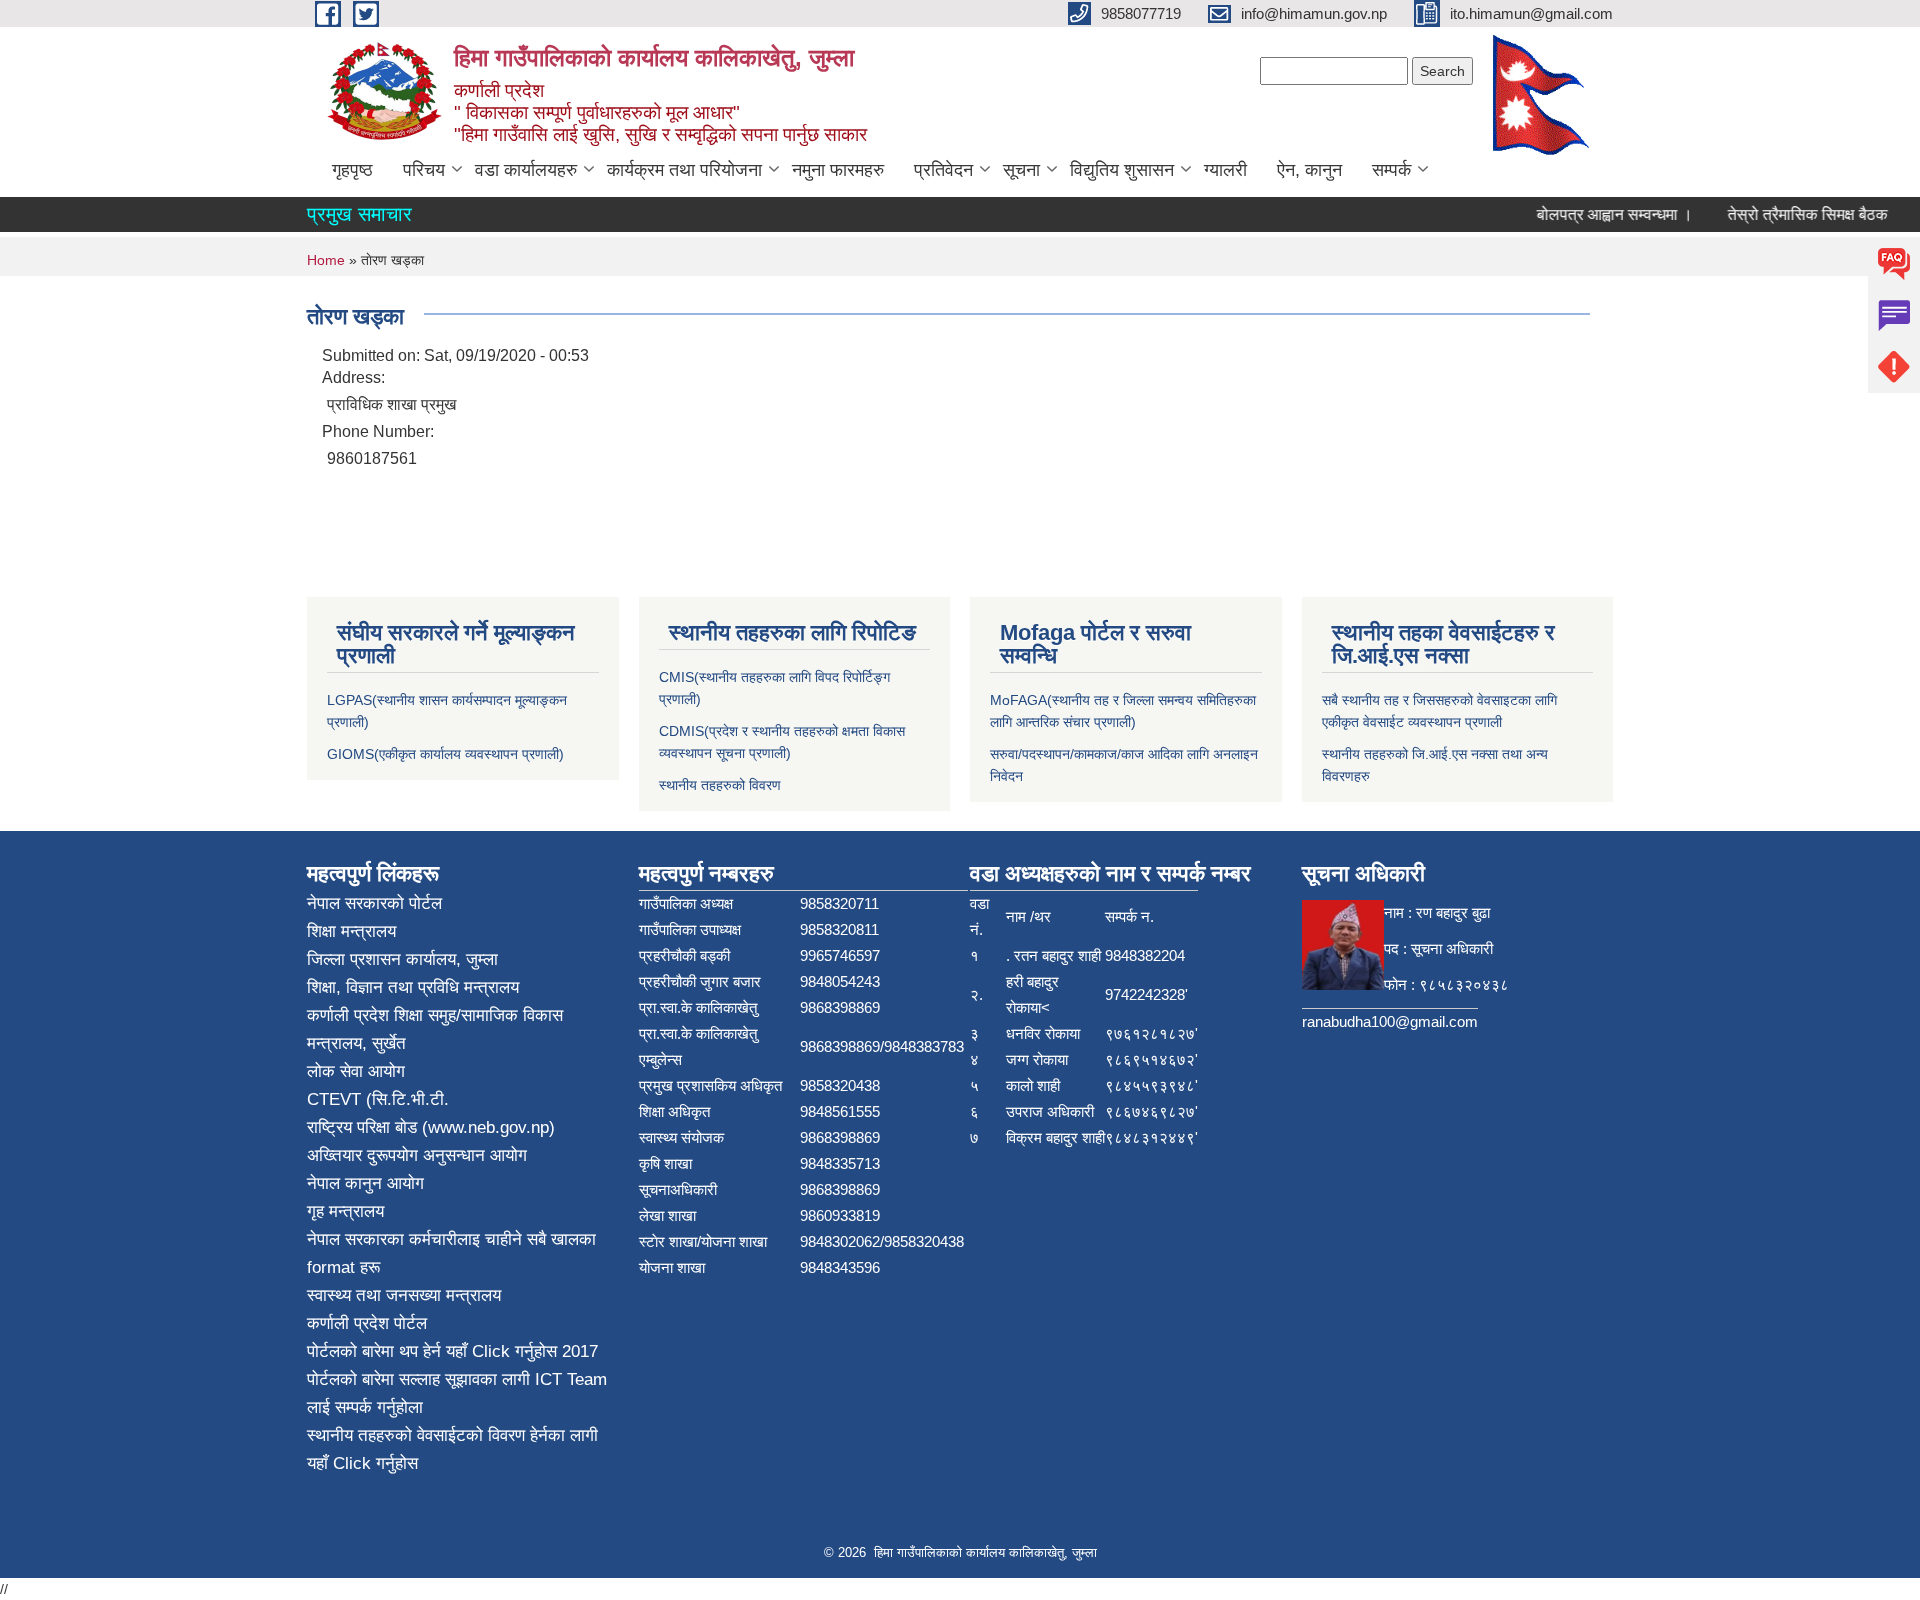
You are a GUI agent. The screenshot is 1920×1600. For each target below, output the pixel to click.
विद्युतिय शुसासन (1122, 170)
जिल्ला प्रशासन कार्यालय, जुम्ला (402, 959)
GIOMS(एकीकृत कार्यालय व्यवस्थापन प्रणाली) (445, 754)
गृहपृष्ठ (352, 170)
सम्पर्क (1391, 170)
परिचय (424, 170)
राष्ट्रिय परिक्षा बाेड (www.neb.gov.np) (431, 1127)
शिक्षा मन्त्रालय (351, 931)
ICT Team (571, 1379)
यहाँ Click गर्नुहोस (501, 1351)
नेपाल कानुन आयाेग (365, 1183)
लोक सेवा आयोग (356, 1071)
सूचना (1021, 170)
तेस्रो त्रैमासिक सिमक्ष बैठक (1790, 214)
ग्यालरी (1225, 170)
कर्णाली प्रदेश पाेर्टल (367, 1323)
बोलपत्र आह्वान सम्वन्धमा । (1597, 214)
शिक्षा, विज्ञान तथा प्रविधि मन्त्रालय (413, 987)
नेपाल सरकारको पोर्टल (374, 903)
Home (326, 260)
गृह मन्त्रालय (345, 1211)
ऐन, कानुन (1309, 170)
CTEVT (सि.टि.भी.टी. (378, 1099)
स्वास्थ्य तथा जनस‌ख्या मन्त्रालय (404, 1295)
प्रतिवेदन (943, 170)
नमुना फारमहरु (838, 170)
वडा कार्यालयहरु (526, 170)
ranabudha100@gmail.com (1390, 1021)
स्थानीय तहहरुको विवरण (720, 785)
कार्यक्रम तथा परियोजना (684, 170)
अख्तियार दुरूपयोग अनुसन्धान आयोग (417, 1155)
